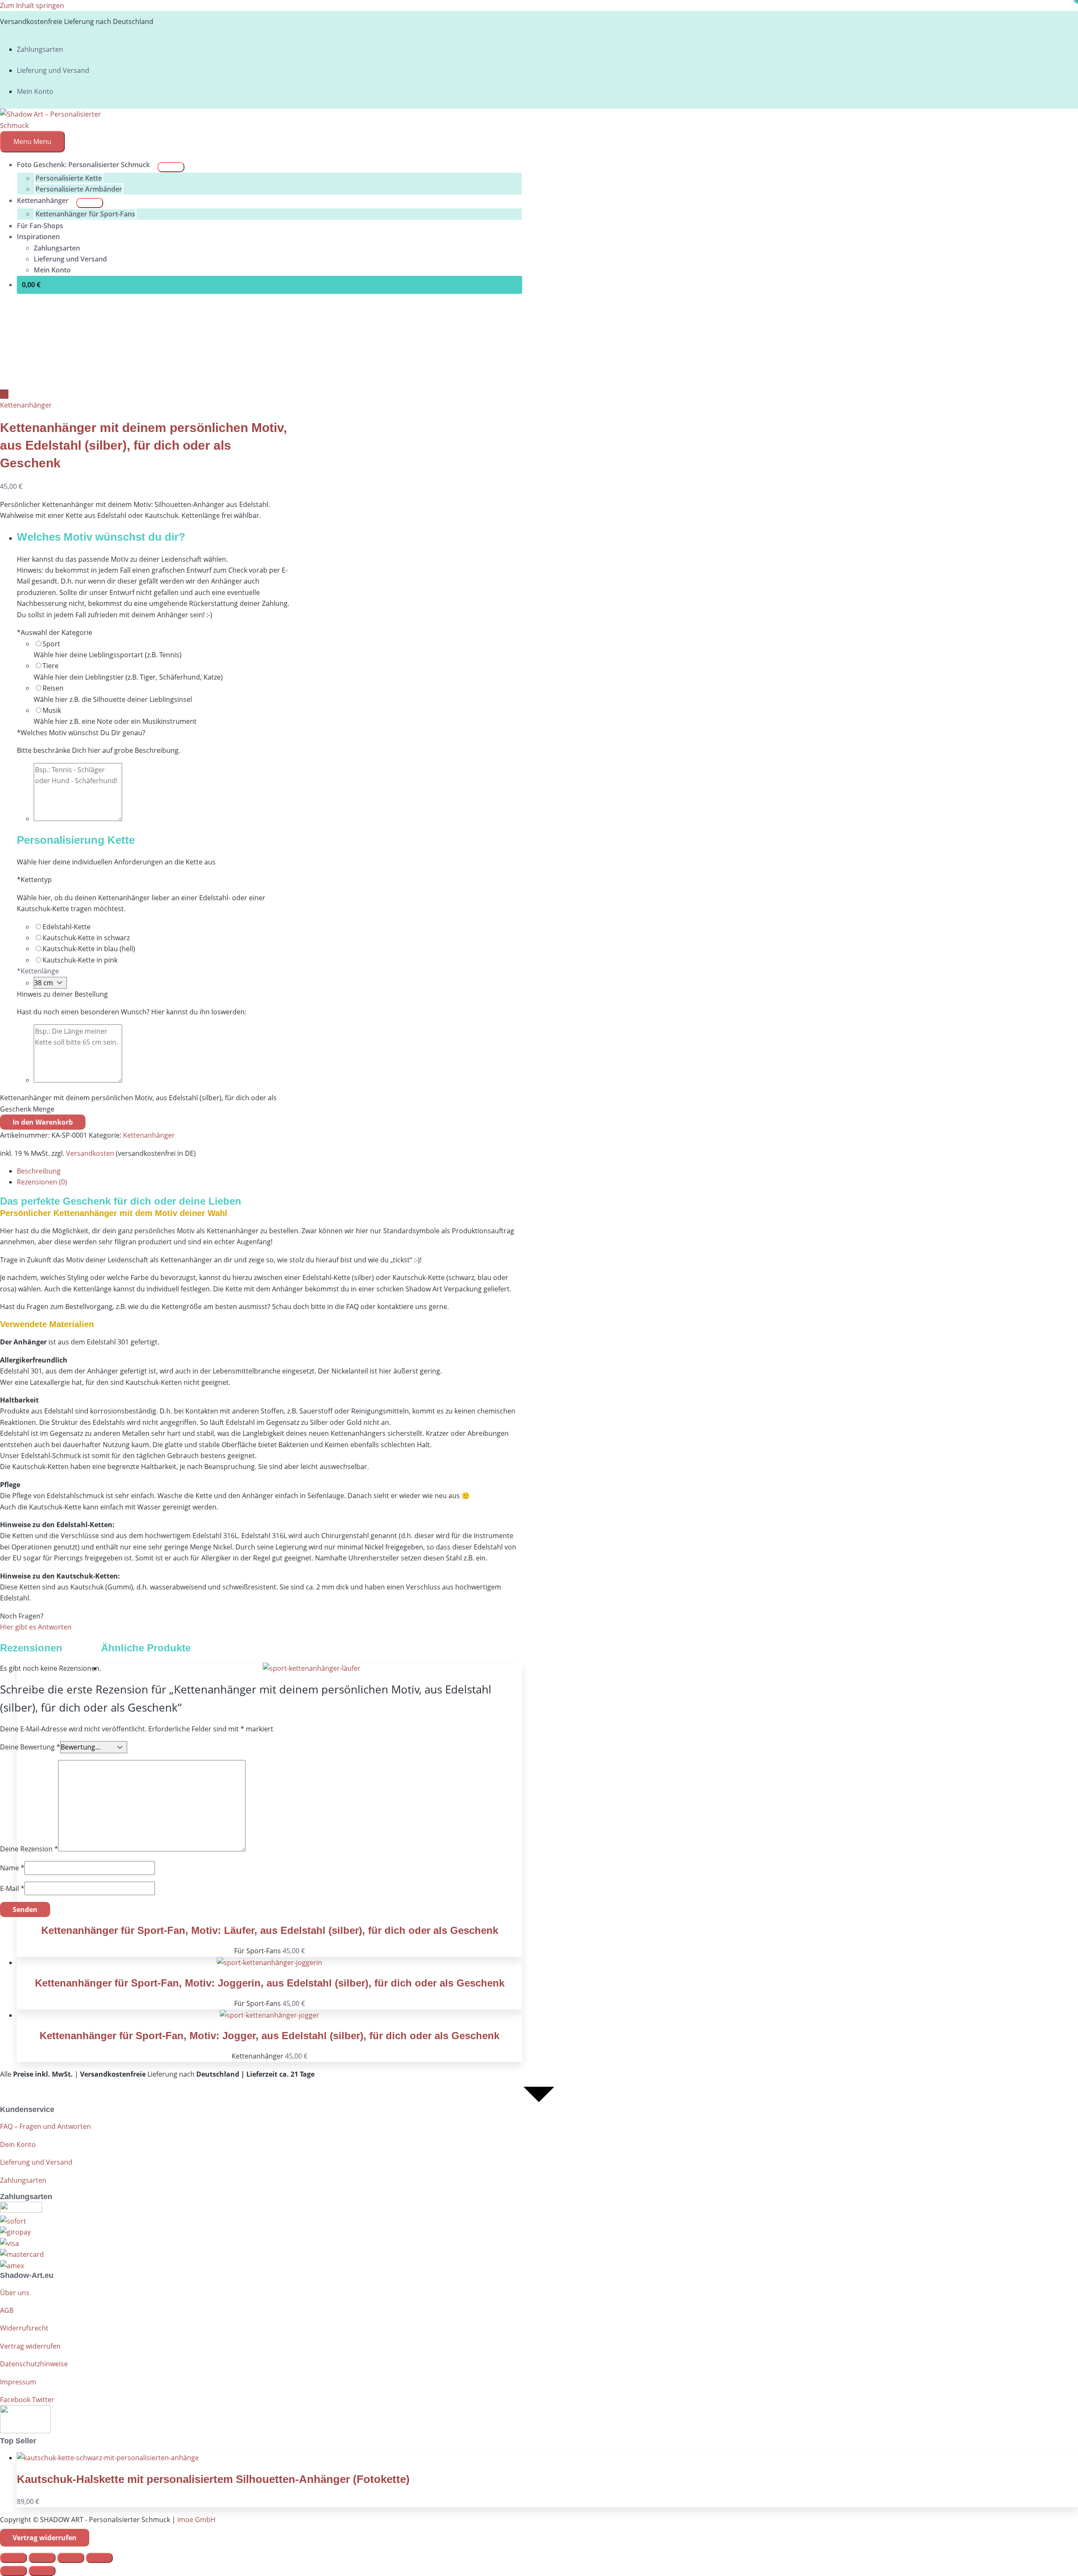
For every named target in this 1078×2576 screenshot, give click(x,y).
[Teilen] (71, 2558)
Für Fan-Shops (40, 226)
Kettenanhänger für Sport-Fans (85, 214)
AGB (7, 2310)
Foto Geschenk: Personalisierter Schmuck (83, 165)
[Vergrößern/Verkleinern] (13, 2558)
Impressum (18, 2382)
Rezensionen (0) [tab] (42, 1182)
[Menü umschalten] (171, 167)
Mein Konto (35, 91)
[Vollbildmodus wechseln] (42, 2558)
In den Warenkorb (43, 1122)
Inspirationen (38, 237)
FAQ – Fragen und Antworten (45, 2126)
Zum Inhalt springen (32, 5)
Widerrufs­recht (24, 2328)
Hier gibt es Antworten (36, 1627)
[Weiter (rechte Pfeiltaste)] (42, 2571)
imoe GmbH (196, 2520)
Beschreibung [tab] (39, 1171)
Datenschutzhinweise (34, 2364)
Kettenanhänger (43, 200)
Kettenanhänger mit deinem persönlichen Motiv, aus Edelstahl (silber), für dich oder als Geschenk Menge (138, 1103)
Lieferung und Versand (53, 70)
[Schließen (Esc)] (99, 2558)
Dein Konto (18, 2144)
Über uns (15, 2293)
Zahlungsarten (40, 49)
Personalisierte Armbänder (79, 189)
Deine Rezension (29, 1849)
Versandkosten (90, 1153)
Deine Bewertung (30, 1747)
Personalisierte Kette (69, 178)
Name (12, 1868)
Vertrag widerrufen (30, 2346)
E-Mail (12, 1888)
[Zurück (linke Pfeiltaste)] (13, 2571)
